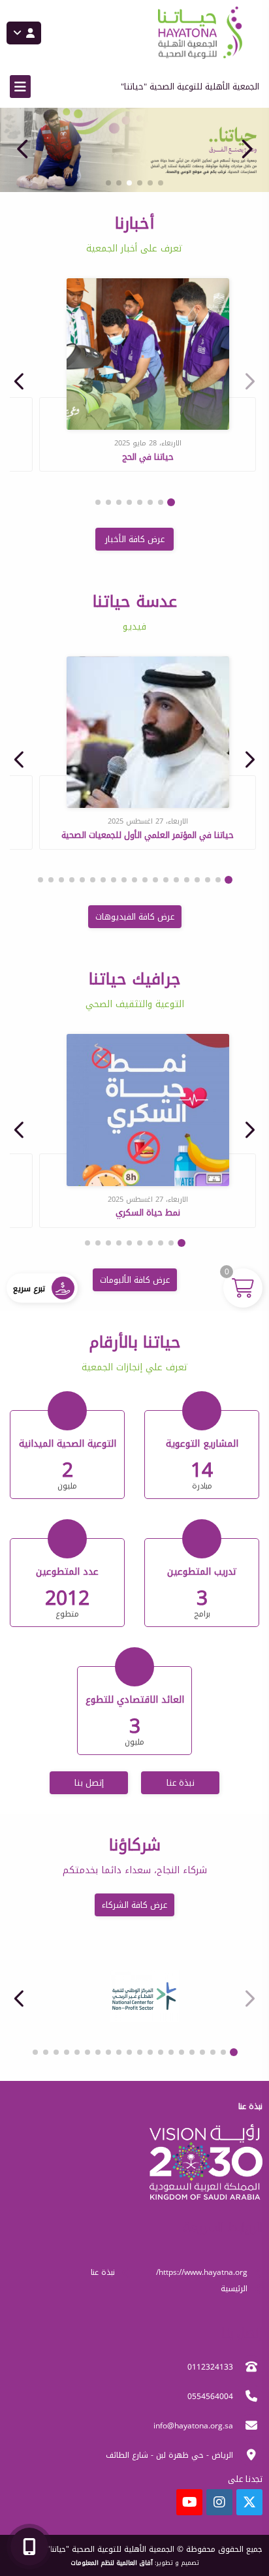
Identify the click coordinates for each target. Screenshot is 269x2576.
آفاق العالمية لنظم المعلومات (112, 2563)
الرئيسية (234, 2289)
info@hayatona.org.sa (193, 2426)
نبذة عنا (181, 1783)
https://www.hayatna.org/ (202, 2272)
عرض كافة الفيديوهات (135, 917)
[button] (23, 149)
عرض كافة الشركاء (134, 1905)
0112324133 (210, 2367)
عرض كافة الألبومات (135, 1280)
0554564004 (210, 2396)
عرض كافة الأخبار (135, 539)
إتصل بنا (89, 1783)
